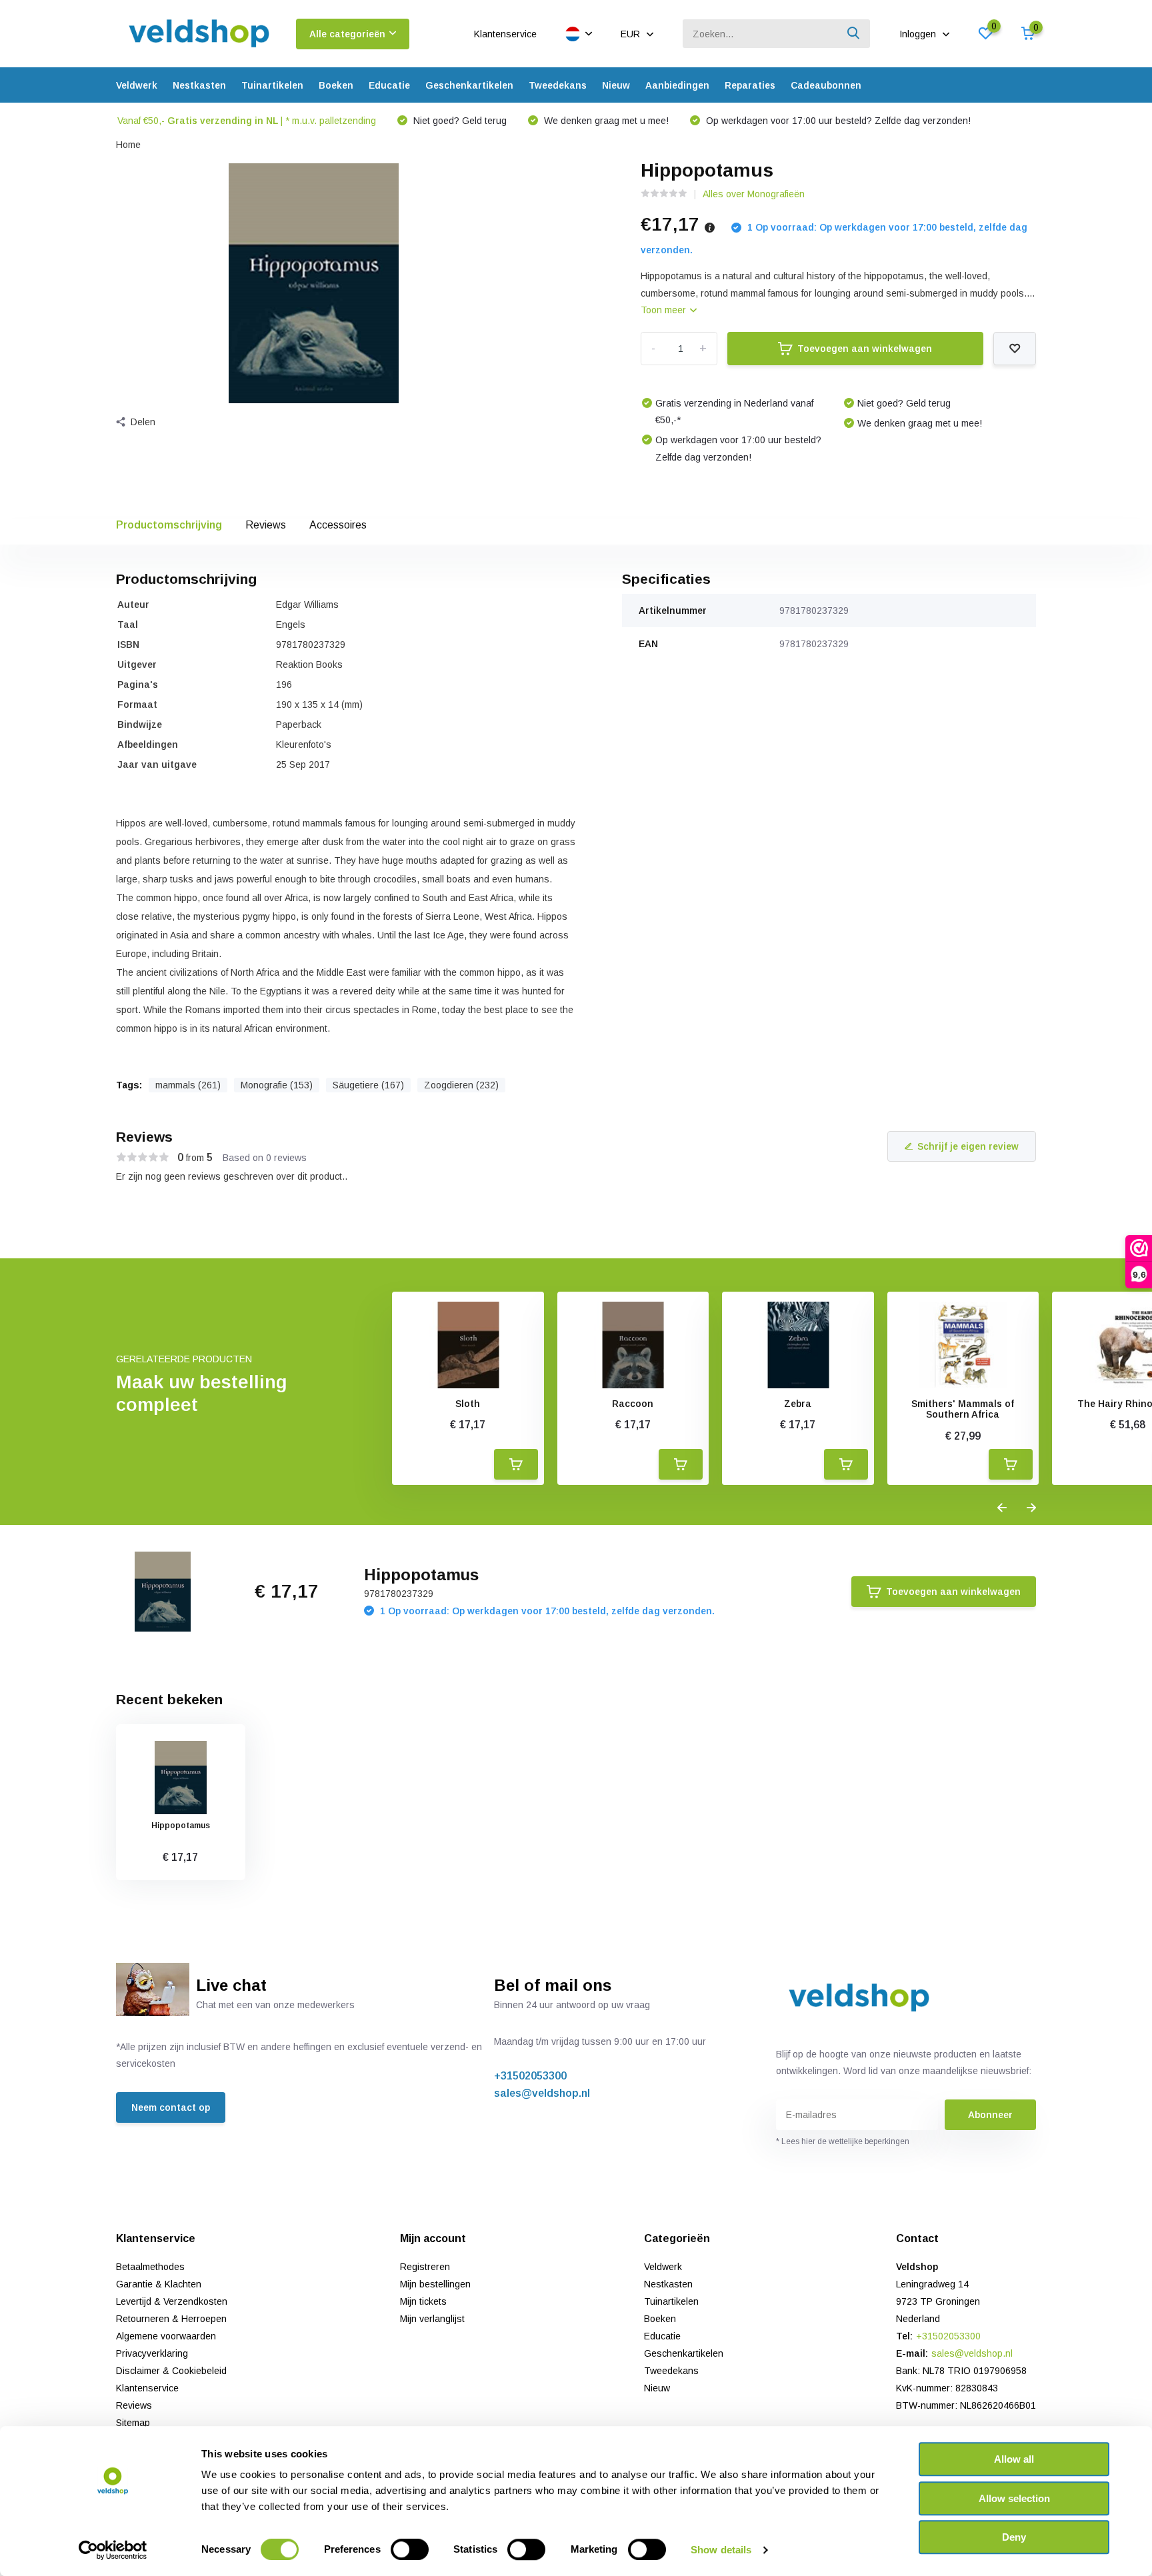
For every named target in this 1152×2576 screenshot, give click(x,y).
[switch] (410, 2549)
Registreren (425, 2267)
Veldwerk (137, 85)
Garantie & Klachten (159, 2284)
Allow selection (1014, 2498)
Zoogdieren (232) (461, 1085)
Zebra (798, 1404)
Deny (1014, 2537)
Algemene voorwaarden (166, 2336)
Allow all (1014, 2459)
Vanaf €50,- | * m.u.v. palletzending (247, 121)
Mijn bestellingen (435, 2284)
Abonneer (990, 2115)
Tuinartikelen (272, 85)
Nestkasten (199, 85)
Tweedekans (558, 85)
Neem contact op (171, 2107)
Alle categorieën (347, 34)
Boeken (336, 85)
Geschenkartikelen (469, 85)
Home (128, 145)
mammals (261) (188, 1085)
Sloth (468, 1404)
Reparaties (750, 85)
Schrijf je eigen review (968, 1146)
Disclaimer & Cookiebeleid (171, 2371)
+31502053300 (530, 2076)
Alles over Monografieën (754, 194)
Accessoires (338, 525)
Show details (721, 2550)
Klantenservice (505, 34)
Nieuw (616, 85)
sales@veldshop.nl (542, 2093)
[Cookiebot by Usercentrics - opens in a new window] (113, 2550)
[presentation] (1002, 1508)
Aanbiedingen (677, 85)
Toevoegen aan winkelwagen (865, 349)
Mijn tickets (423, 2301)
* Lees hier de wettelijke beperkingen (843, 2141)
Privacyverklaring (152, 2353)
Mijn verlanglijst (432, 2319)
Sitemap (133, 2423)
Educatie (389, 85)
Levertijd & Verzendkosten (172, 2301)
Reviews (266, 525)
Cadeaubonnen (826, 85)
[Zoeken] (854, 34)
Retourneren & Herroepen (171, 2319)
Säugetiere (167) (368, 1085)
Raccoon (633, 1404)
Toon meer (665, 310)
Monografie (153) (277, 1085)
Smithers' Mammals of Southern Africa (963, 1409)
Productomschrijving (169, 525)
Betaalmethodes (150, 2267)
